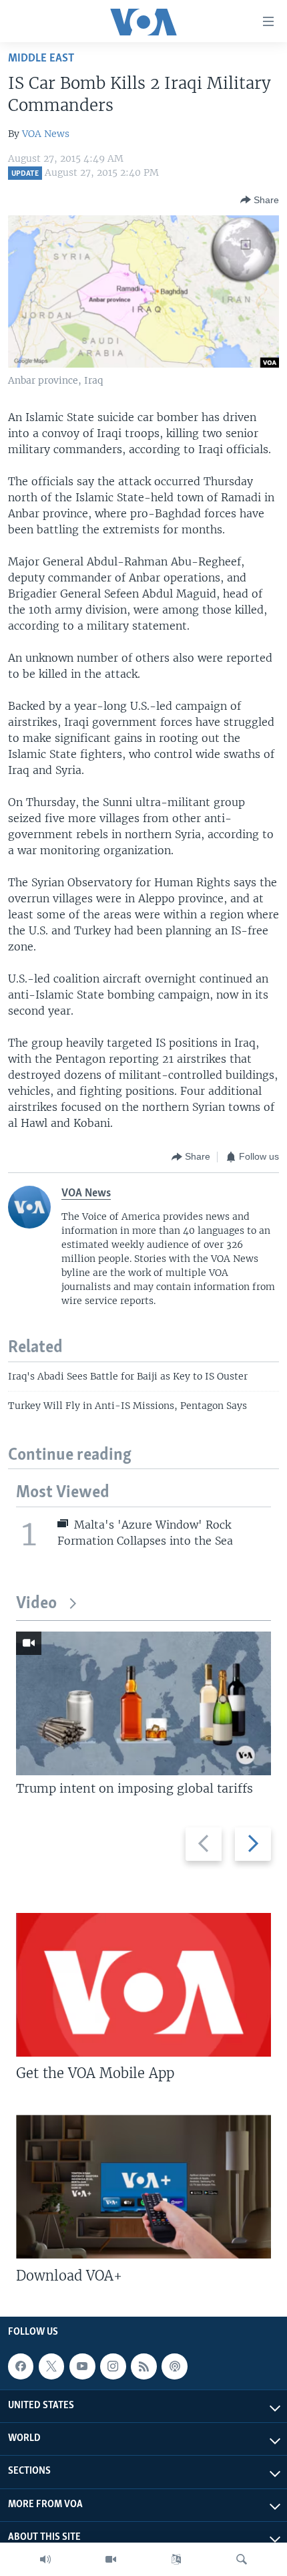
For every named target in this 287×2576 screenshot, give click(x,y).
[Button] (260, 200)
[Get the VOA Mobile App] (143, 1985)
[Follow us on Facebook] (21, 2366)
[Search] (242, 2559)
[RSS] (143, 2366)
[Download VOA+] (143, 2187)
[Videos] (111, 2559)
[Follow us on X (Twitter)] (51, 2366)
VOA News (46, 134)
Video (36, 1604)
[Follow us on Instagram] (113, 2366)
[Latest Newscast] (45, 2559)
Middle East (41, 58)
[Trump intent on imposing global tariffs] (143, 1703)
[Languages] (176, 2559)
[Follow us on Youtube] (82, 2366)
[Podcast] (174, 2366)
